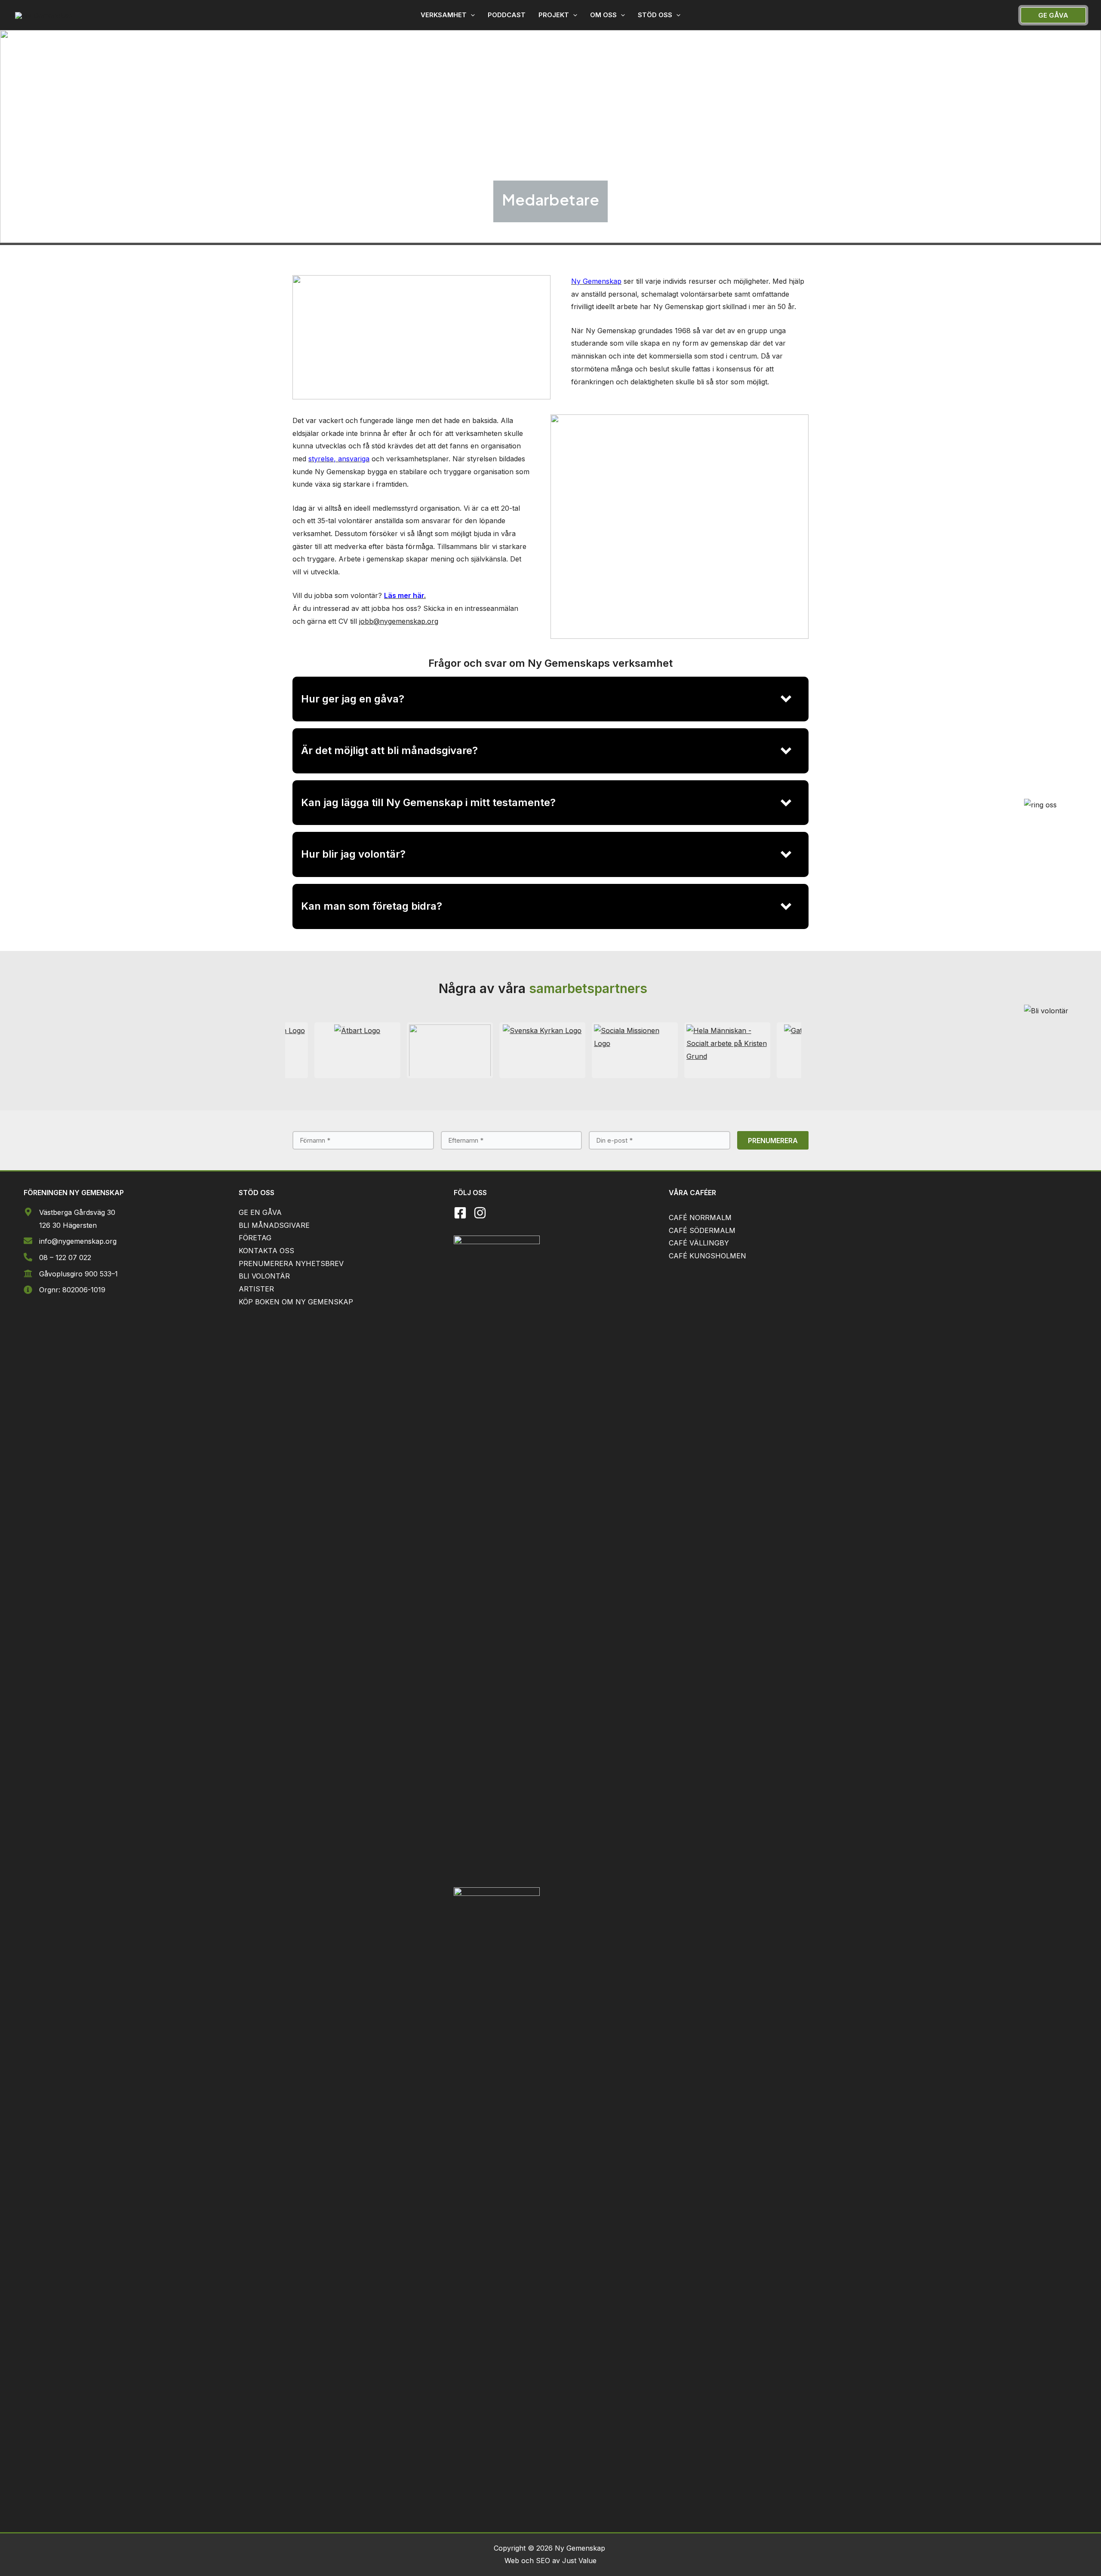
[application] (471, 15)
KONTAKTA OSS (266, 1251)
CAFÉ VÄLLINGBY (699, 1243)
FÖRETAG (255, 1238)
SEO (543, 2561)
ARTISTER (256, 1289)
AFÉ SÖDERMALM (704, 1230)
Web (513, 2561)
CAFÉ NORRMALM (700, 1217)
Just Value (579, 2561)
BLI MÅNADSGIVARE (274, 1225)
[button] (448, 15)
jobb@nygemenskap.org (399, 621)
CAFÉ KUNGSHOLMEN (707, 1256)
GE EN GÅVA (260, 1212)
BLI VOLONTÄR (264, 1276)
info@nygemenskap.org (78, 1241)
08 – (47, 1257)
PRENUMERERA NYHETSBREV (291, 1263)
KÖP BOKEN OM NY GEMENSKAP (296, 1302)
